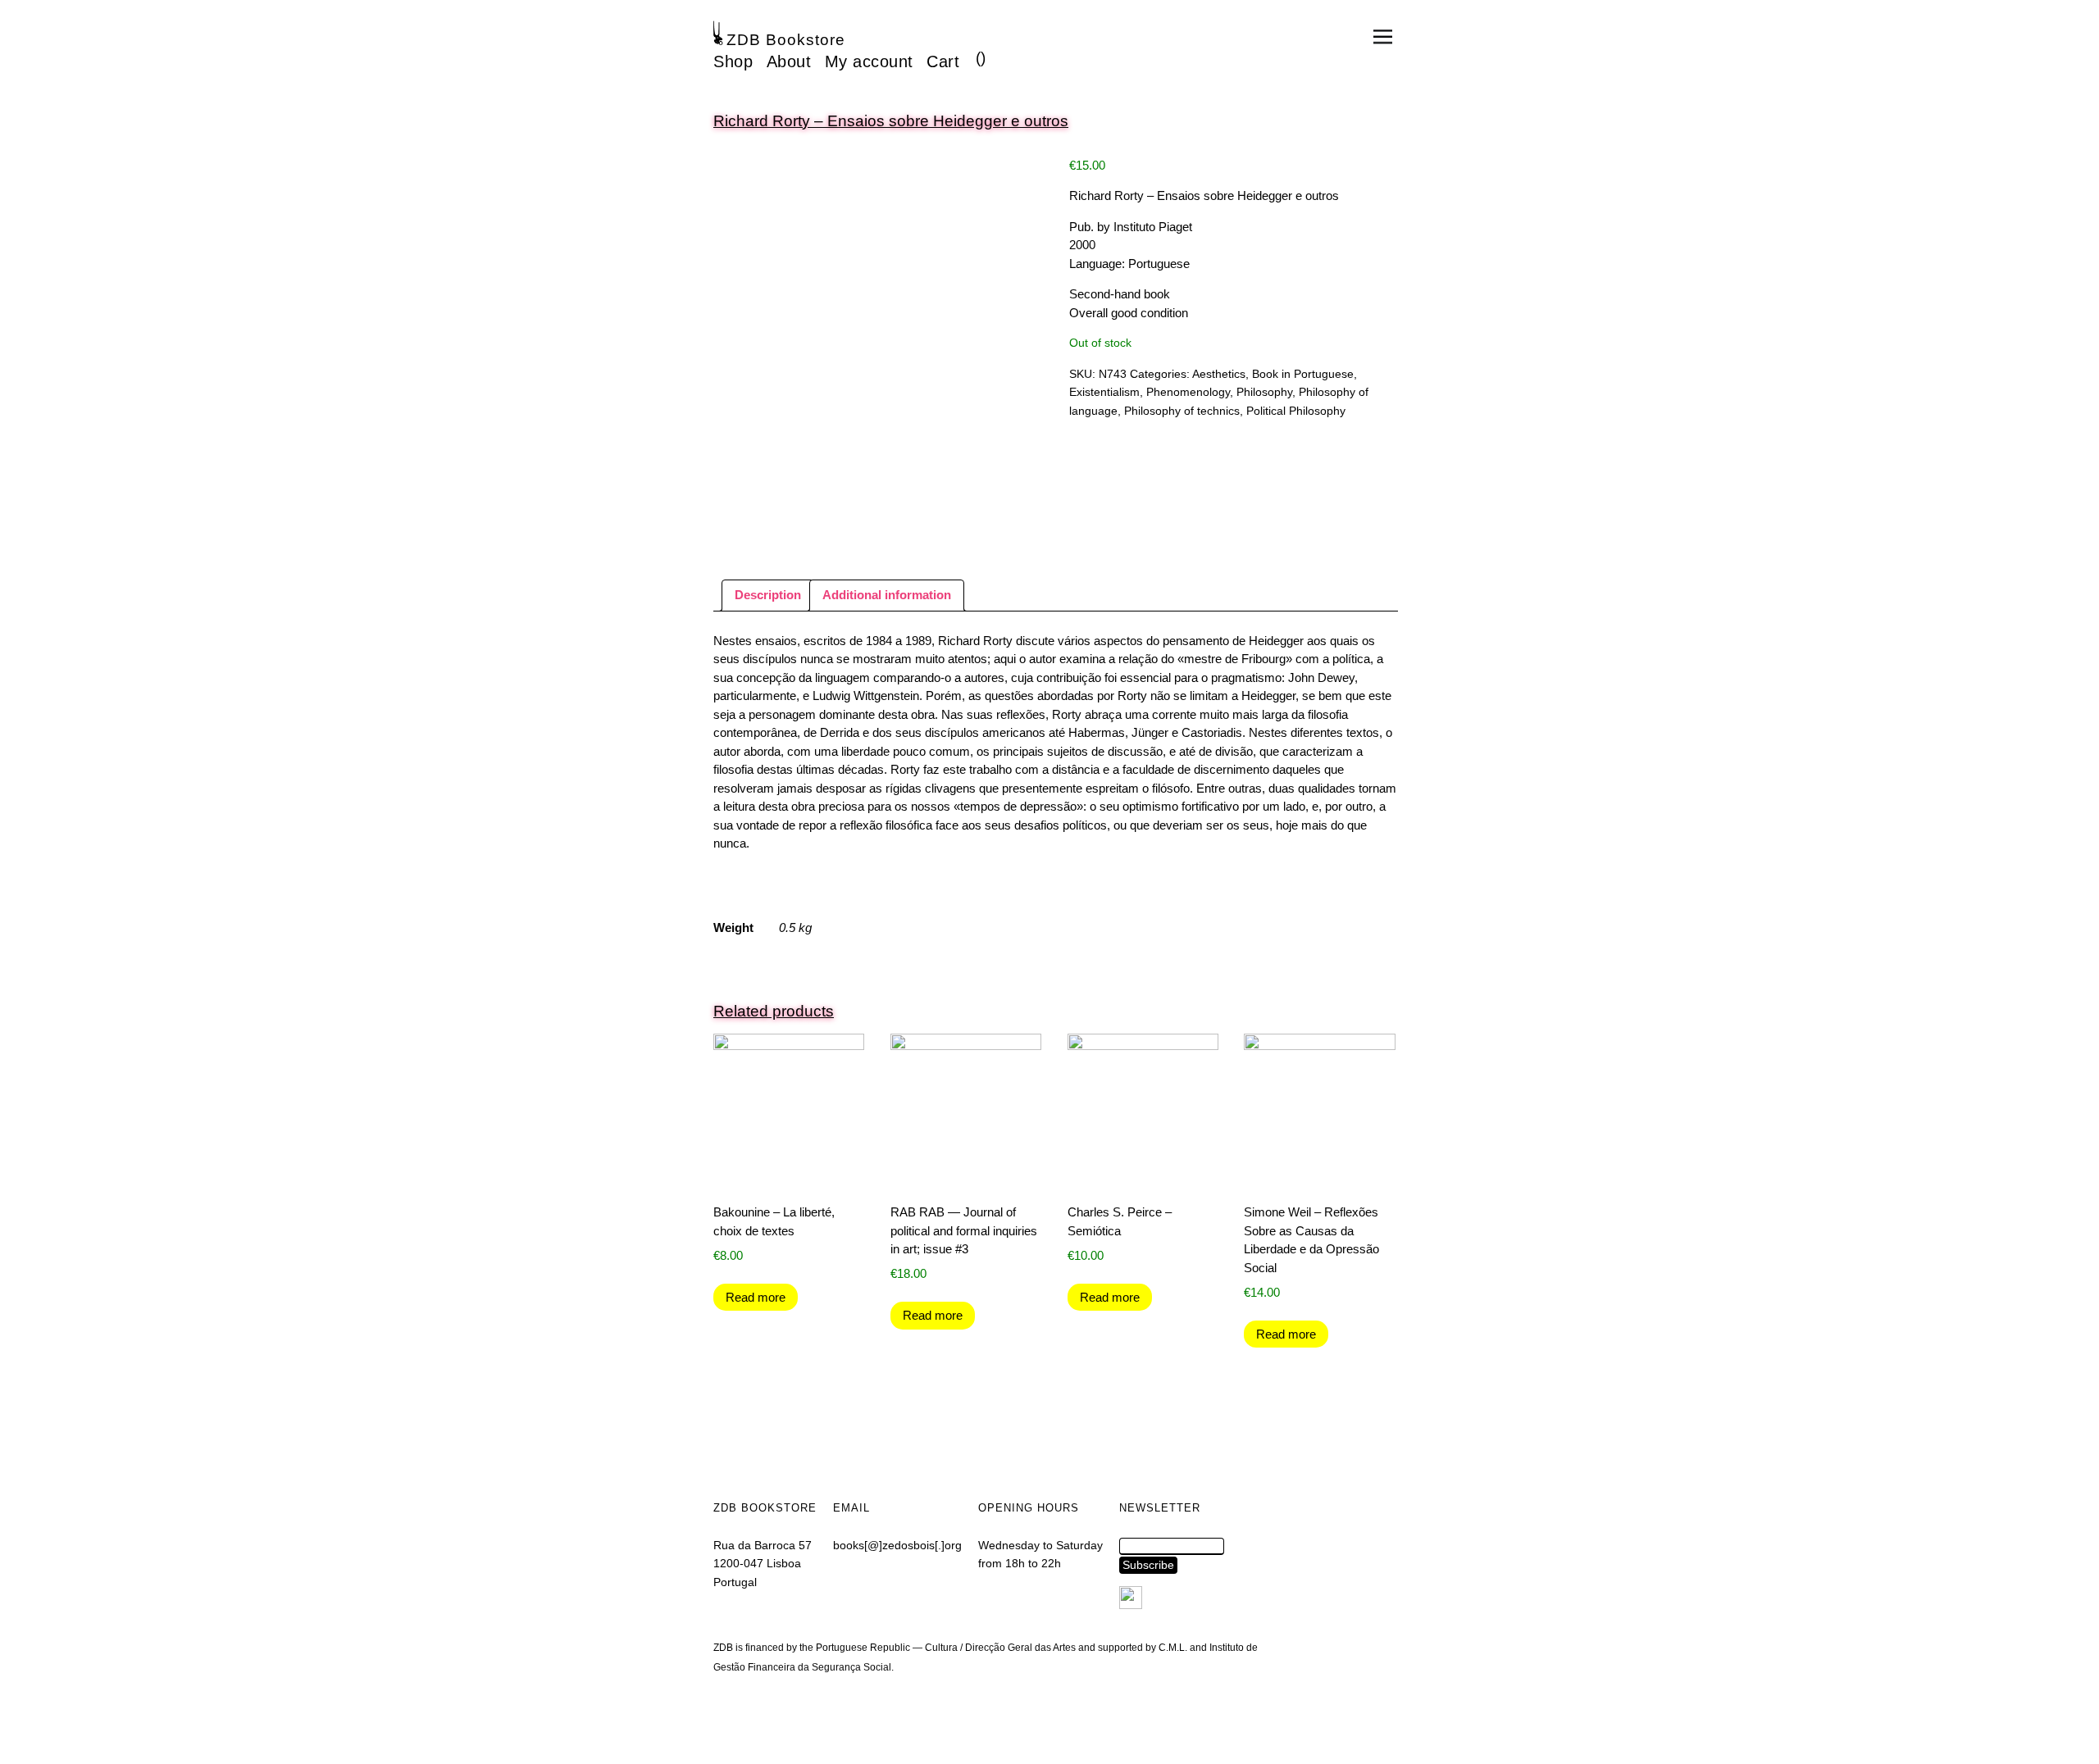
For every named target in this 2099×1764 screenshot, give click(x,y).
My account (869, 61)
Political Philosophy (1296, 411)
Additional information (887, 595)
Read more (756, 1297)
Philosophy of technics (1182, 411)
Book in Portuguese (1303, 374)
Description (768, 595)
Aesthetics (1219, 374)
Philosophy (1264, 392)
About (789, 61)
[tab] (768, 596)
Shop (733, 61)
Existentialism (1104, 392)
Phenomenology (1188, 392)
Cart (943, 61)
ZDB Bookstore (786, 40)
